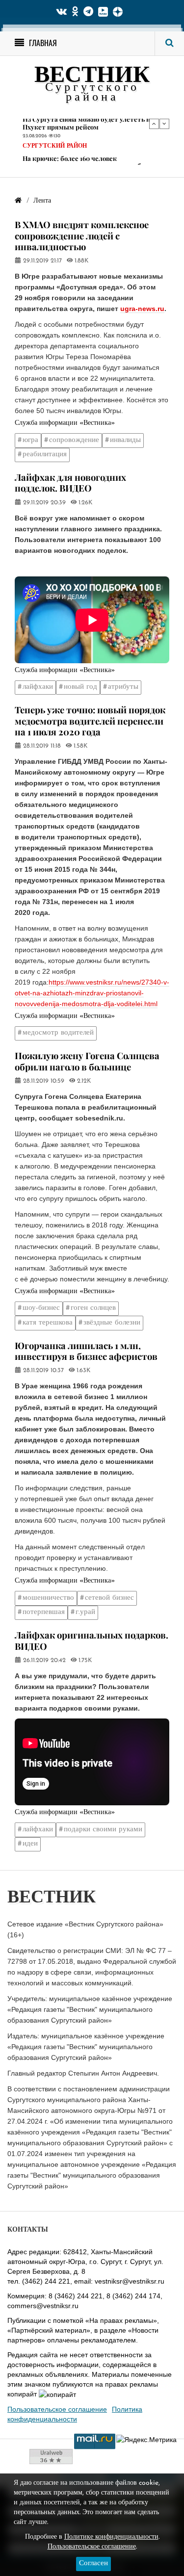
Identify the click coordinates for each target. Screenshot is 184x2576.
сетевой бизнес (109, 1598)
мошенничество (48, 1598)
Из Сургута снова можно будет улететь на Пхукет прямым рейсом (88, 123)
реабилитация (45, 455)
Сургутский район (55, 147)
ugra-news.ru (142, 309)
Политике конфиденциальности (111, 2537)
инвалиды (125, 440)
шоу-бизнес (41, 1308)
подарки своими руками (103, 1830)
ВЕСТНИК (92, 76)
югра (30, 440)
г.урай (85, 1612)
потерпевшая (44, 1612)
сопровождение (74, 440)
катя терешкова (48, 1323)
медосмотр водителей (58, 1033)
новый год (80, 687)
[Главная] (18, 201)
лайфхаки (38, 687)
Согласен (93, 2563)
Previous (154, 124)
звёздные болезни (112, 1323)
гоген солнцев (93, 1308)
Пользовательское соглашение (57, 2409)
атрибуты (123, 687)
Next (164, 124)
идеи (30, 1844)
